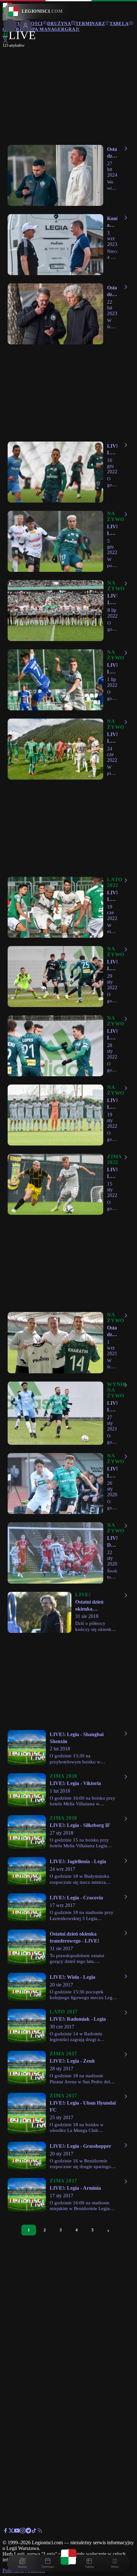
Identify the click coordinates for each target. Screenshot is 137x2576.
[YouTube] (17, 2532)
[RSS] (40, 2532)
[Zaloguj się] (5, 42)
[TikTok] (34, 2532)
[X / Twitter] (11, 2532)
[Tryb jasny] (5, 37)
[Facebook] (5, 2532)
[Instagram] (23, 2532)
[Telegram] (28, 2532)
